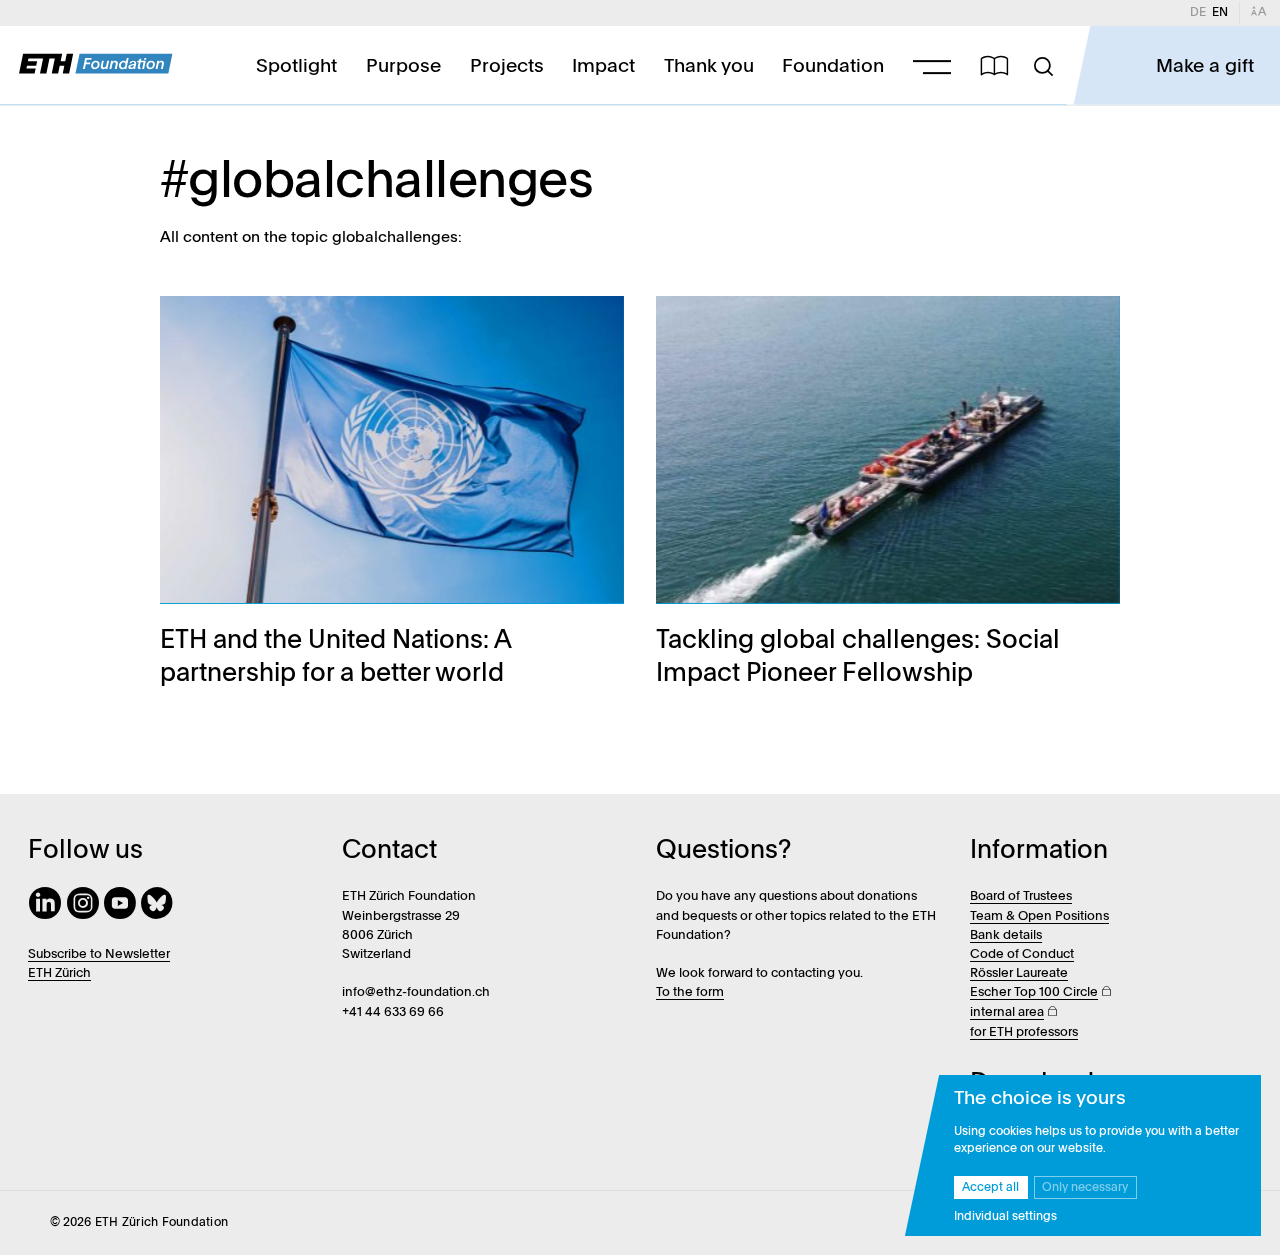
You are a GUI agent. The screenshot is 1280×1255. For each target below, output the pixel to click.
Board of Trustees (1021, 896)
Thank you (709, 67)
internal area (1007, 1012)
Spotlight (296, 67)
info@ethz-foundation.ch (416, 992)
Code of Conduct (1022, 954)
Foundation (833, 67)
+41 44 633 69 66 (393, 1012)
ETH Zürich (59, 973)
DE (1201, 13)
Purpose (403, 67)
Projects (507, 67)
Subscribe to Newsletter (99, 954)
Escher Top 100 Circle (1034, 992)
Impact (603, 67)
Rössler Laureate (1019, 973)
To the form (690, 992)
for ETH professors (1024, 1032)
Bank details (1006, 935)
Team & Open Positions (1039, 916)
